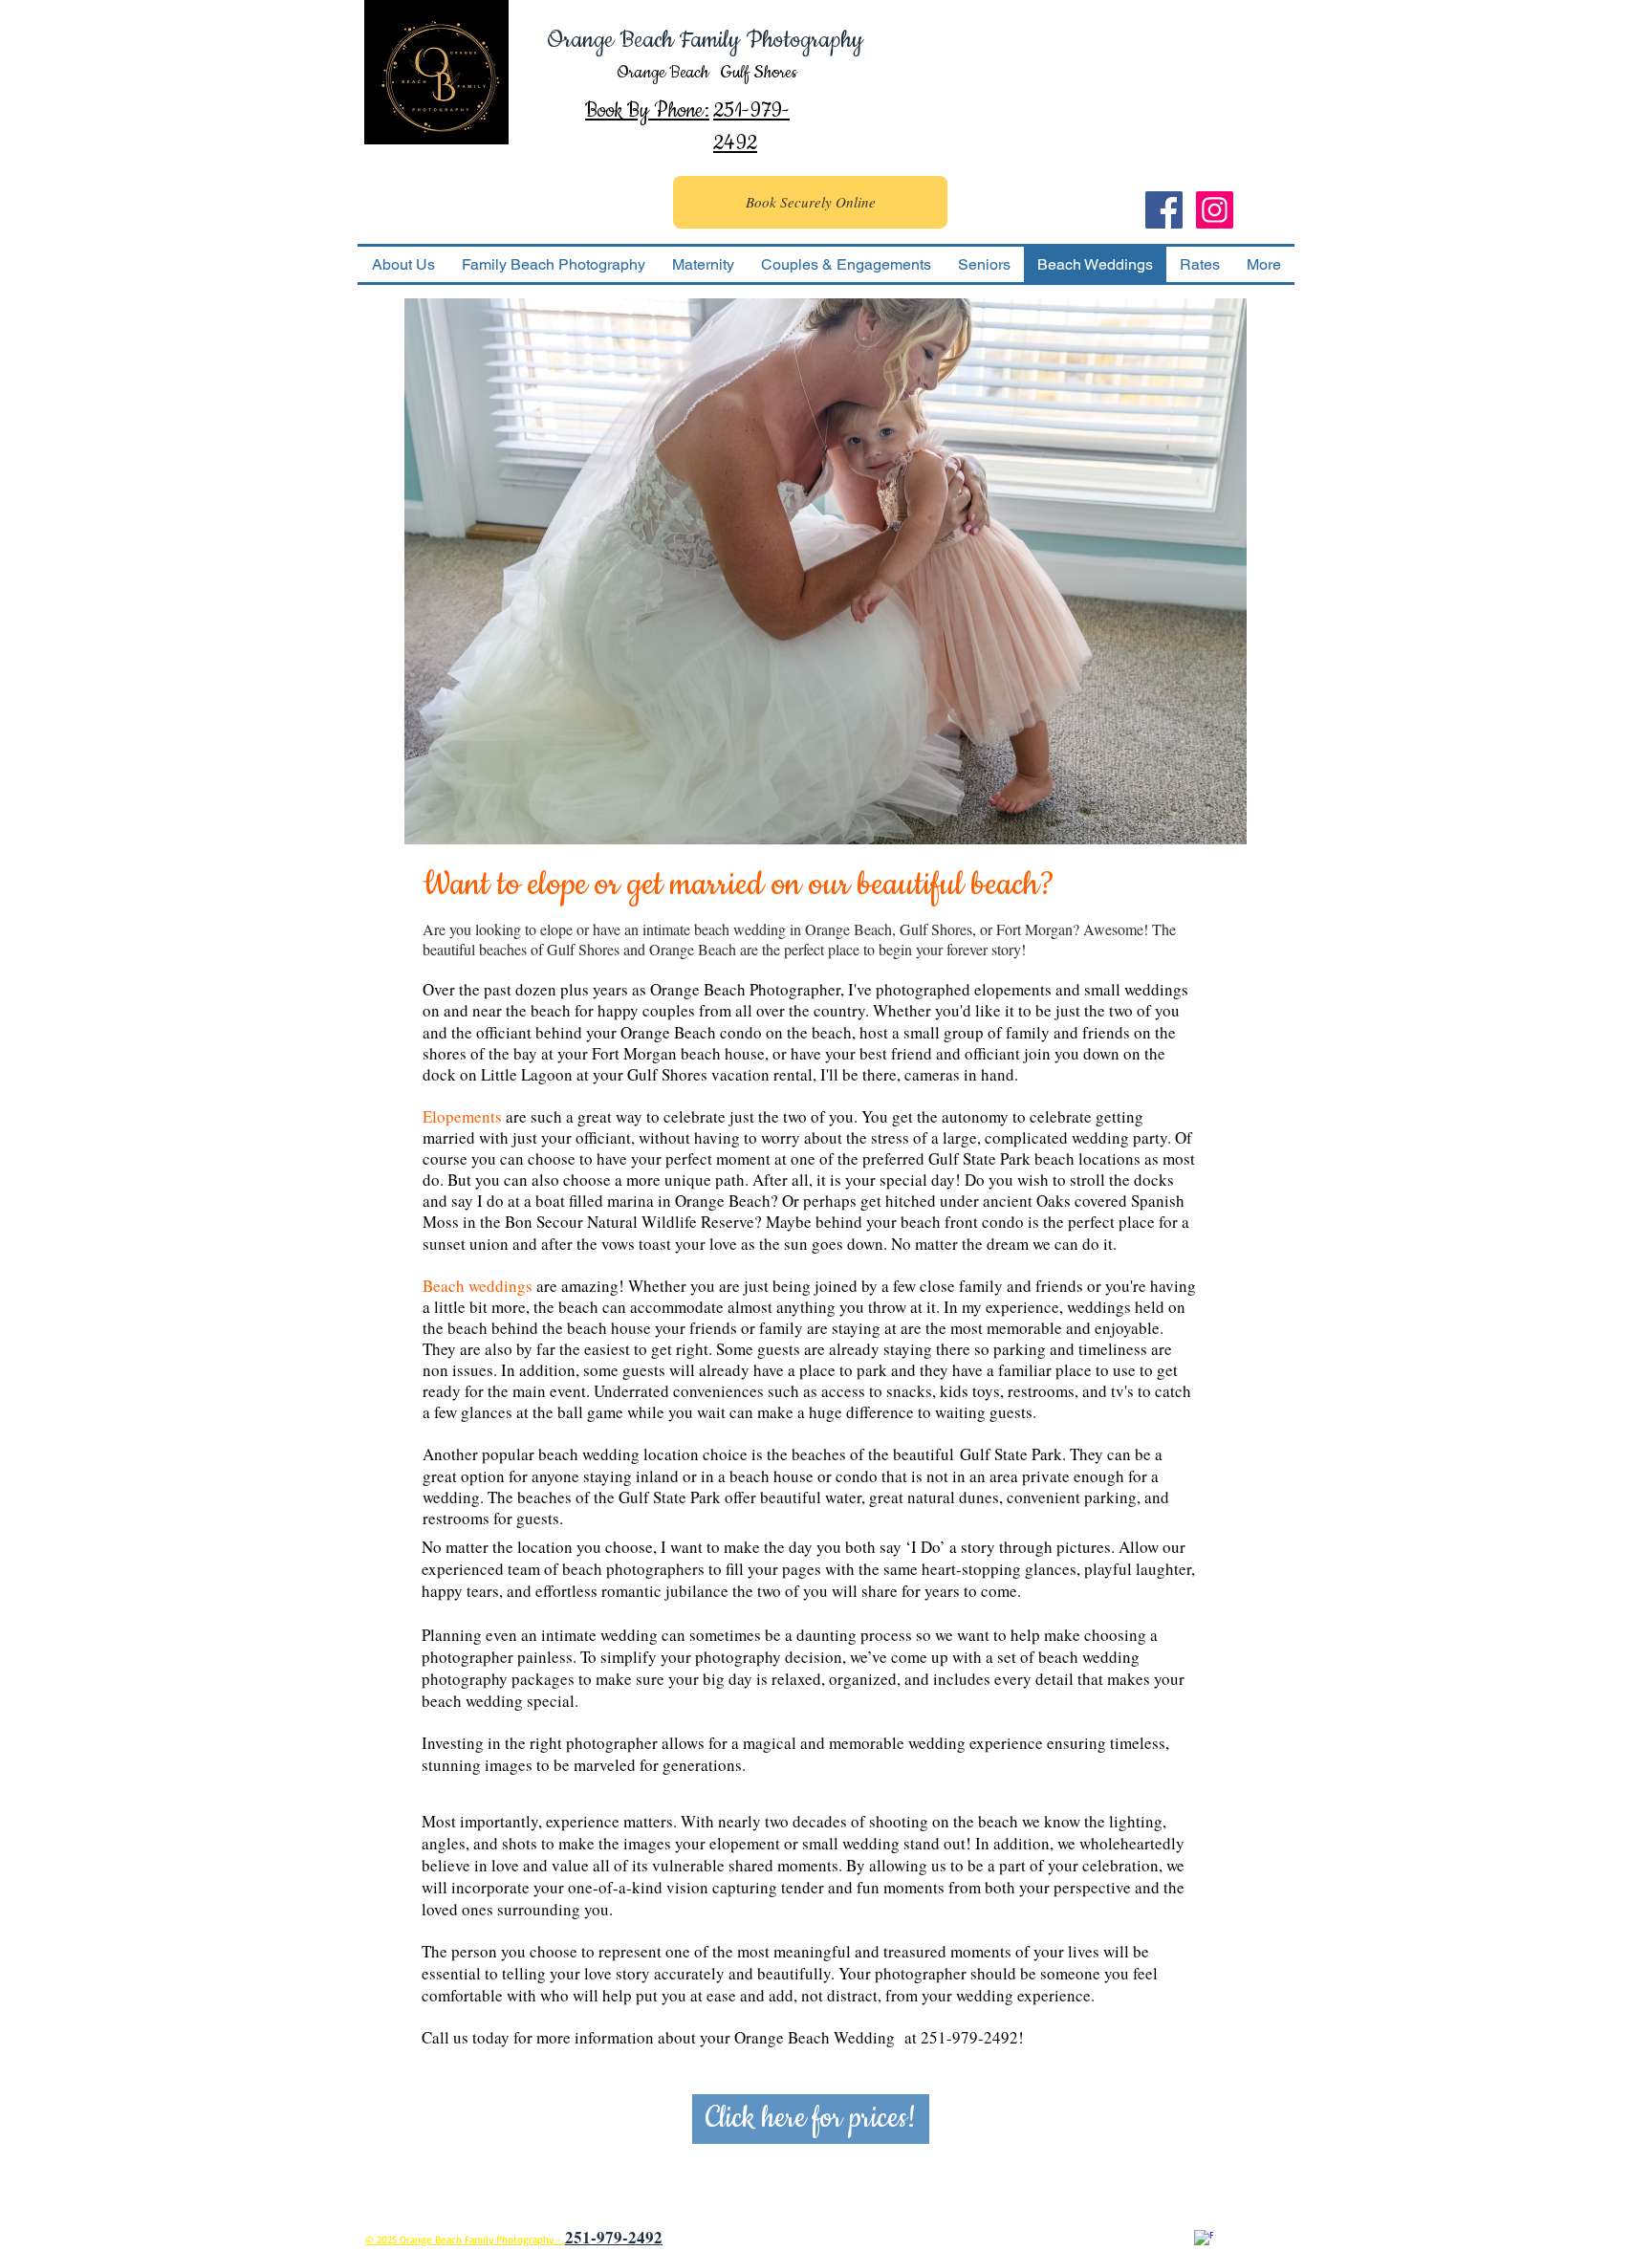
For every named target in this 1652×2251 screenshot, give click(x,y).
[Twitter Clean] (1255, 2229)
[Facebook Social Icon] (1164, 210)
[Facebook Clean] (1204, 2240)
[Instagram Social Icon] (1215, 210)
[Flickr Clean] (1281, 2229)
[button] (826, 571)
